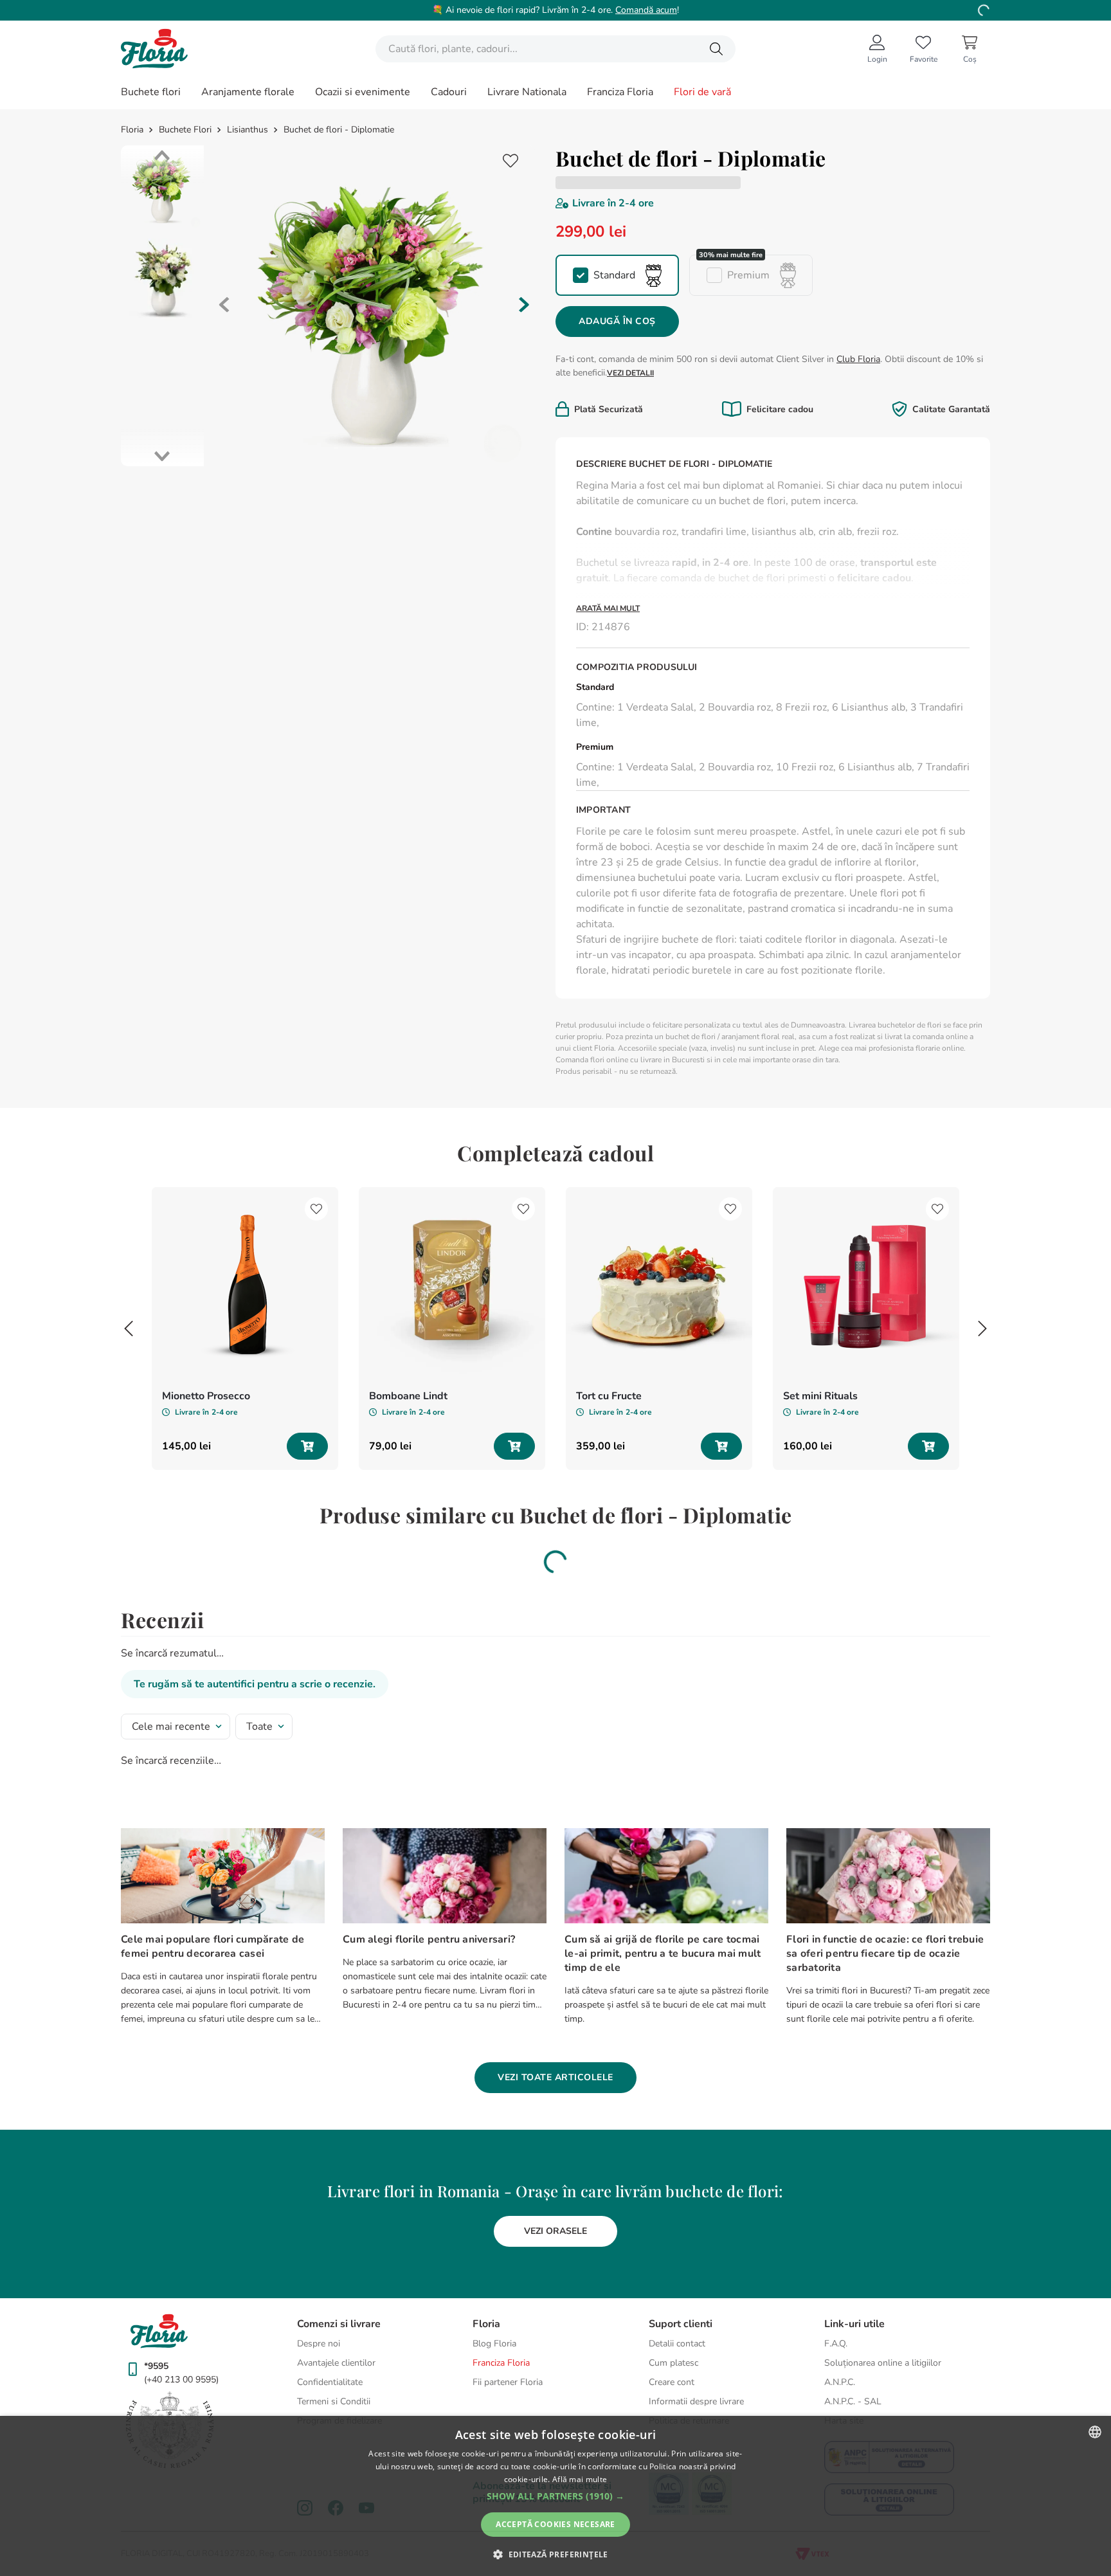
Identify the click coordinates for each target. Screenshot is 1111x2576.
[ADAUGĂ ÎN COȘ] (307, 1498)
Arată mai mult (608, 609)
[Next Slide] (982, 1380)
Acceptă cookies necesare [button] (555, 2524)
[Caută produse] (716, 49)
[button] (617, 275)
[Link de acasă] (133, 130)
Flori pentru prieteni (743, 824)
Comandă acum (646, 10)
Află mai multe (580, 2479)
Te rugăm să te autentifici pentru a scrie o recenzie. (255, 1736)
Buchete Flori (185, 130)
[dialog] (555, 2496)
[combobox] (555, 49)
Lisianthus (248, 130)
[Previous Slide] (129, 1380)
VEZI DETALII (630, 373)
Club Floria (858, 359)
